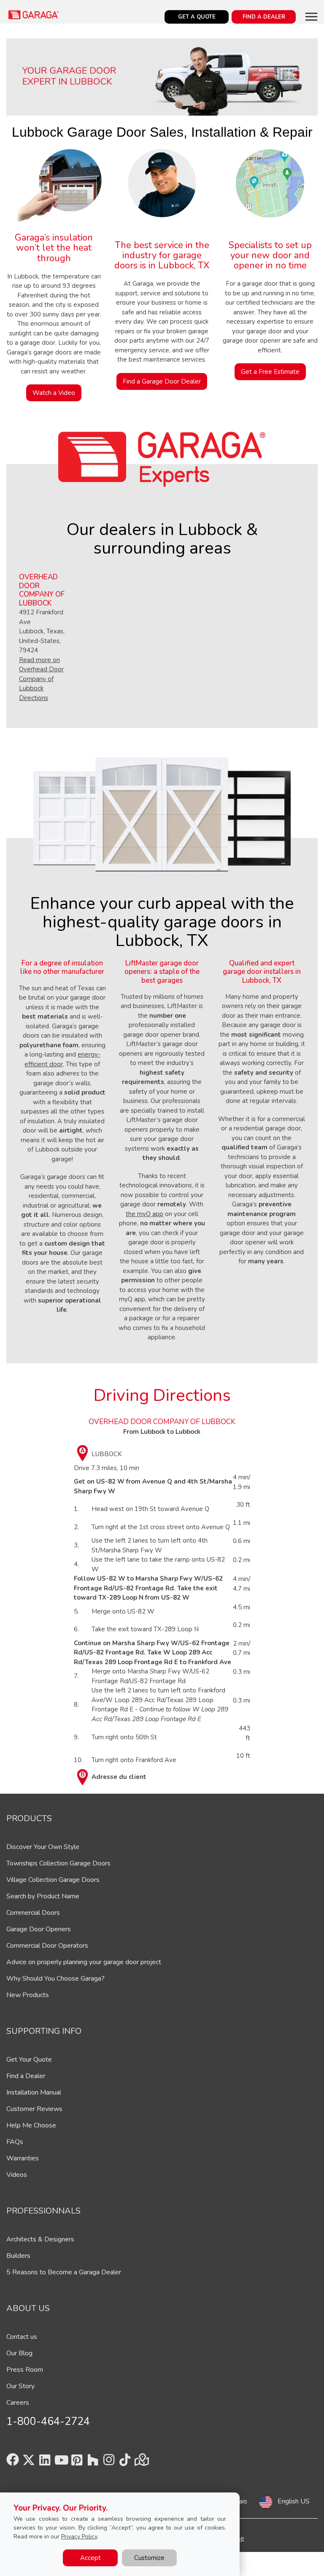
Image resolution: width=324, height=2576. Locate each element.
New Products (28, 1995)
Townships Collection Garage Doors (58, 1863)
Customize (149, 2558)
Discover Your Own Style (43, 1847)
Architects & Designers (40, 2239)
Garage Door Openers (39, 1929)
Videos (17, 2175)
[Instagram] (109, 2462)
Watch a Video (54, 393)
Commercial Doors (33, 1913)
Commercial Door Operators (47, 1946)
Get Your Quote (29, 2060)
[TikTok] (125, 2462)
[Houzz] (93, 2462)
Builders (18, 2256)
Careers (18, 2403)
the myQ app (144, 1214)
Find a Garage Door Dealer (162, 381)
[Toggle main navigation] (311, 16)
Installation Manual (34, 2092)
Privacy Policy (79, 2537)
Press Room (25, 2370)
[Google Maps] (141, 2462)
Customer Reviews (34, 2109)
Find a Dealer (26, 2076)
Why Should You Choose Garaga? (55, 1979)
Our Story (20, 2386)
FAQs (15, 2142)
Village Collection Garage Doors (53, 1880)
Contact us (22, 2337)
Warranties (23, 2158)
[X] (29, 2462)
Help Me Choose (31, 2125)
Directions (34, 698)
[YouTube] (61, 2462)
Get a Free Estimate (270, 372)
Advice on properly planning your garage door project (84, 1962)
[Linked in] (45, 2462)
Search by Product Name (43, 1896)
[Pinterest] (77, 2462)
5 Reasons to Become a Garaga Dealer (64, 2272)
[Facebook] (13, 2462)
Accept (90, 2558)
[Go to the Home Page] (34, 15)
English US (294, 2501)
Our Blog (19, 2353)
